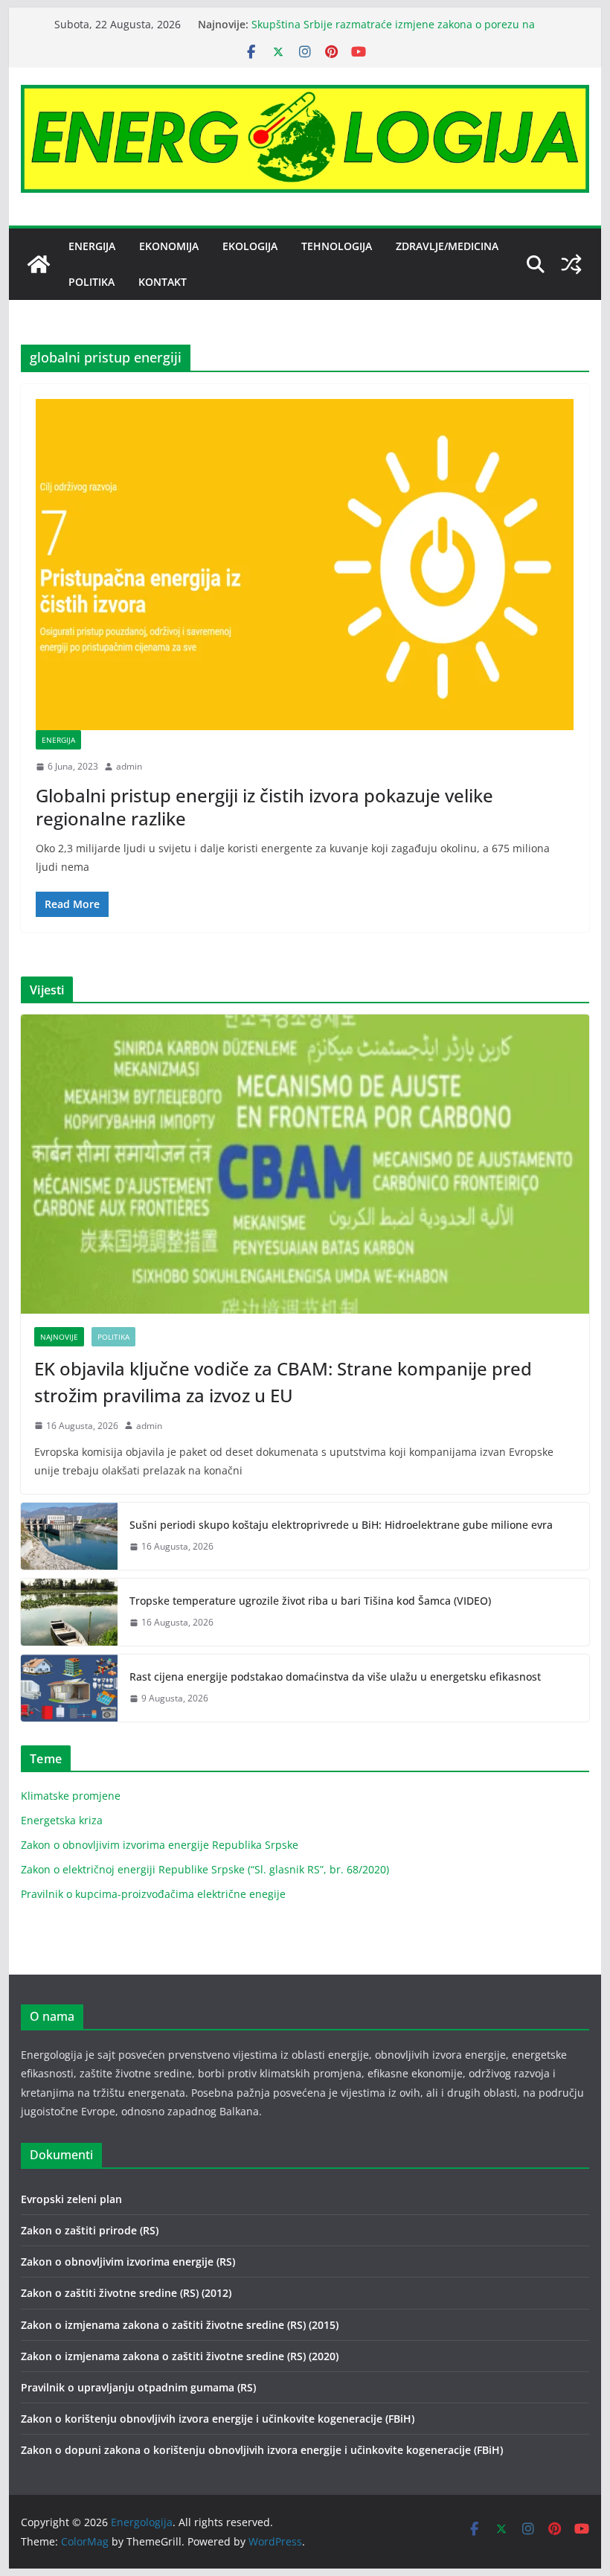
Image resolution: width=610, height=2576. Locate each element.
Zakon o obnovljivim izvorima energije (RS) (128, 2262)
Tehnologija (337, 246)
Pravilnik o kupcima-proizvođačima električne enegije (153, 1894)
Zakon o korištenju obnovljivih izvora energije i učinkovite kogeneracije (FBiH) (218, 2419)
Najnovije (59, 1337)
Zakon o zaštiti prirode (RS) (90, 2230)
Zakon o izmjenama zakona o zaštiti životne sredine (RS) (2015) (180, 2325)
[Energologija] (39, 264)
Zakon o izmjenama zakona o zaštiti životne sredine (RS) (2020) (180, 2356)
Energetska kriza (62, 1820)
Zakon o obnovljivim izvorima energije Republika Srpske (160, 1845)
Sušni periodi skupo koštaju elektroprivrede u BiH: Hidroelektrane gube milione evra (341, 1525)
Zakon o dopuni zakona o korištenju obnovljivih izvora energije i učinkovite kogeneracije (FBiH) (262, 2450)
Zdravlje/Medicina (447, 246)
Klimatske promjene (71, 1796)
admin (129, 766)
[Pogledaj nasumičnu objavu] (571, 264)
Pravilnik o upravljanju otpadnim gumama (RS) (138, 2387)
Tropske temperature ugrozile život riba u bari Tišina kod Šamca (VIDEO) (310, 1601)
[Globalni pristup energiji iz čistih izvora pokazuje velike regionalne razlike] (305, 565)
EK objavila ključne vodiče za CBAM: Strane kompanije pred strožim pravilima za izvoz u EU (283, 1382)
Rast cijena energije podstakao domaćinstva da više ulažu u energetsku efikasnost (335, 1677)
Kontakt (163, 282)
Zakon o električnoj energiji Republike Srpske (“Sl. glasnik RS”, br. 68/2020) (205, 1869)
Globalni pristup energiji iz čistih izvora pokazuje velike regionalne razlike (264, 807)
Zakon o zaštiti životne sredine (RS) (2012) (126, 2293)
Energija (92, 246)
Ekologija (250, 246)
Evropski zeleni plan (71, 2199)
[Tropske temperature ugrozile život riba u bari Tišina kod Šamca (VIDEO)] (69, 1612)
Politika (91, 282)
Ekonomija (169, 246)
